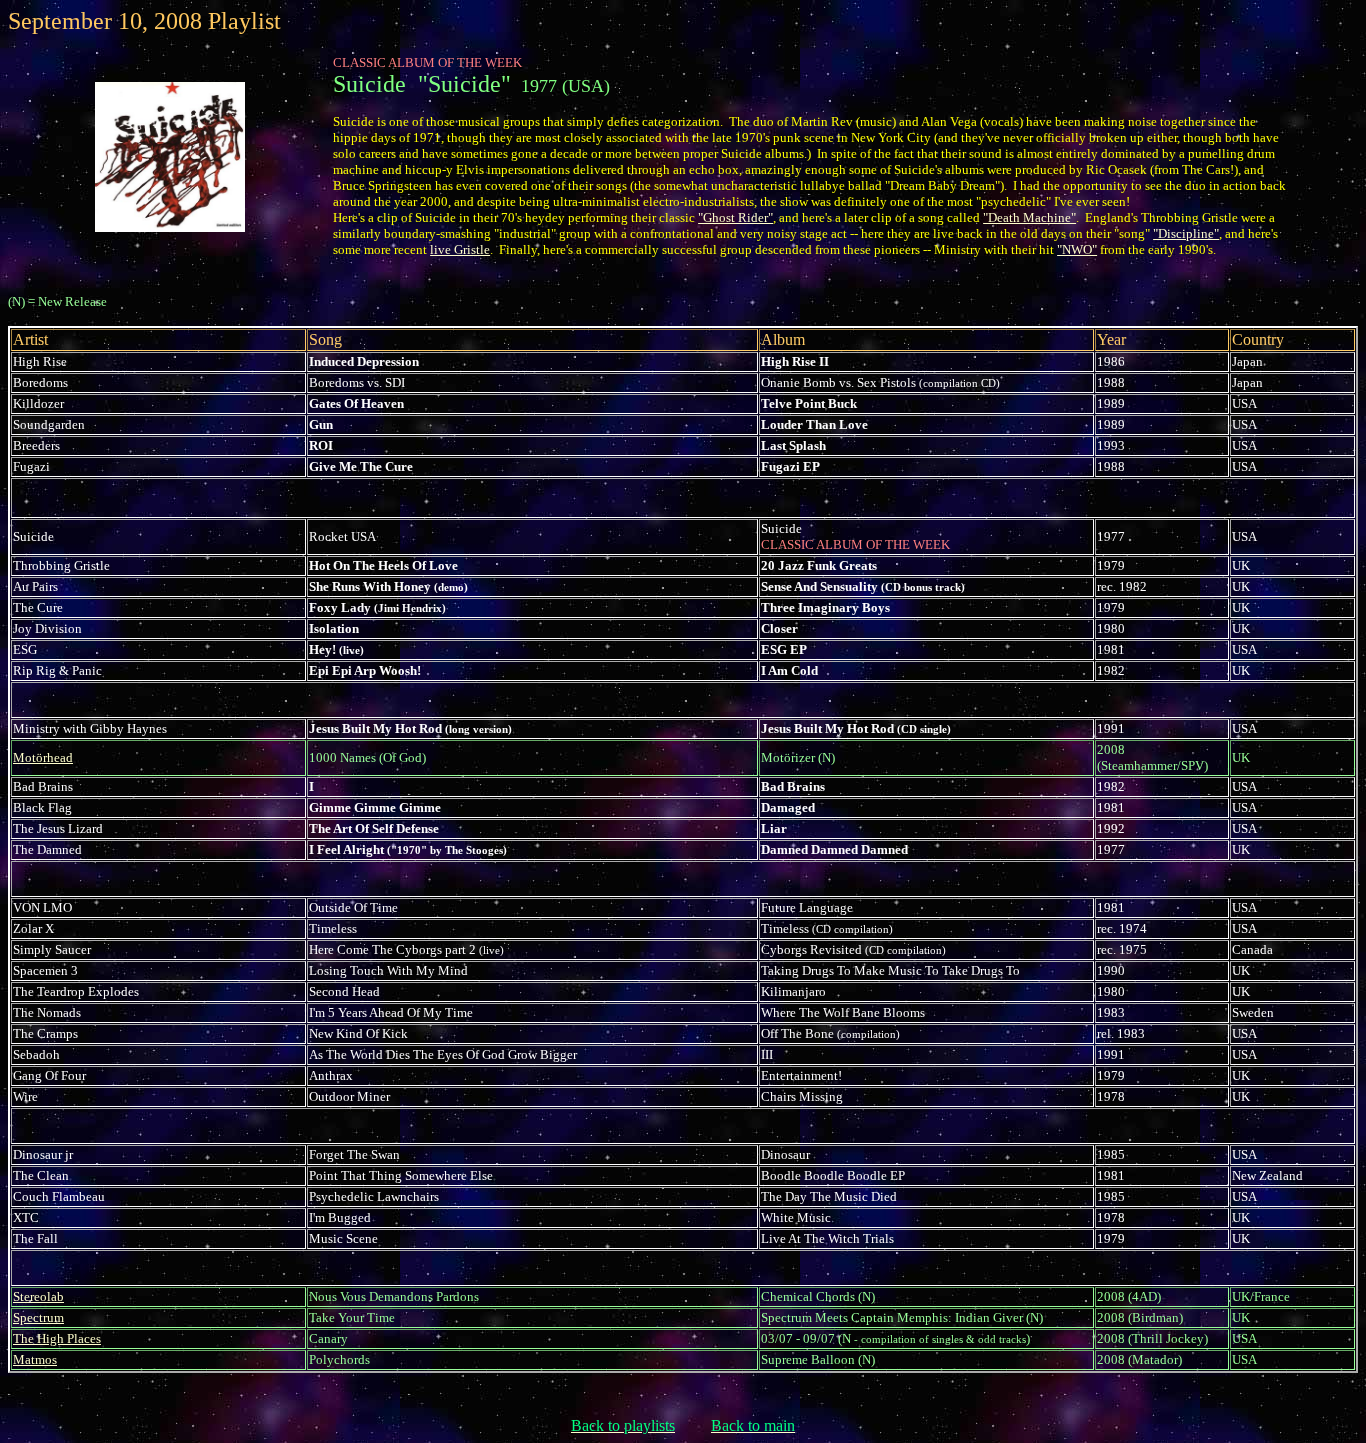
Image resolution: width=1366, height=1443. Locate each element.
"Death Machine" (1029, 217)
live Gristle (460, 249)
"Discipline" (1186, 233)
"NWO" (1077, 249)
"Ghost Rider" (735, 217)
